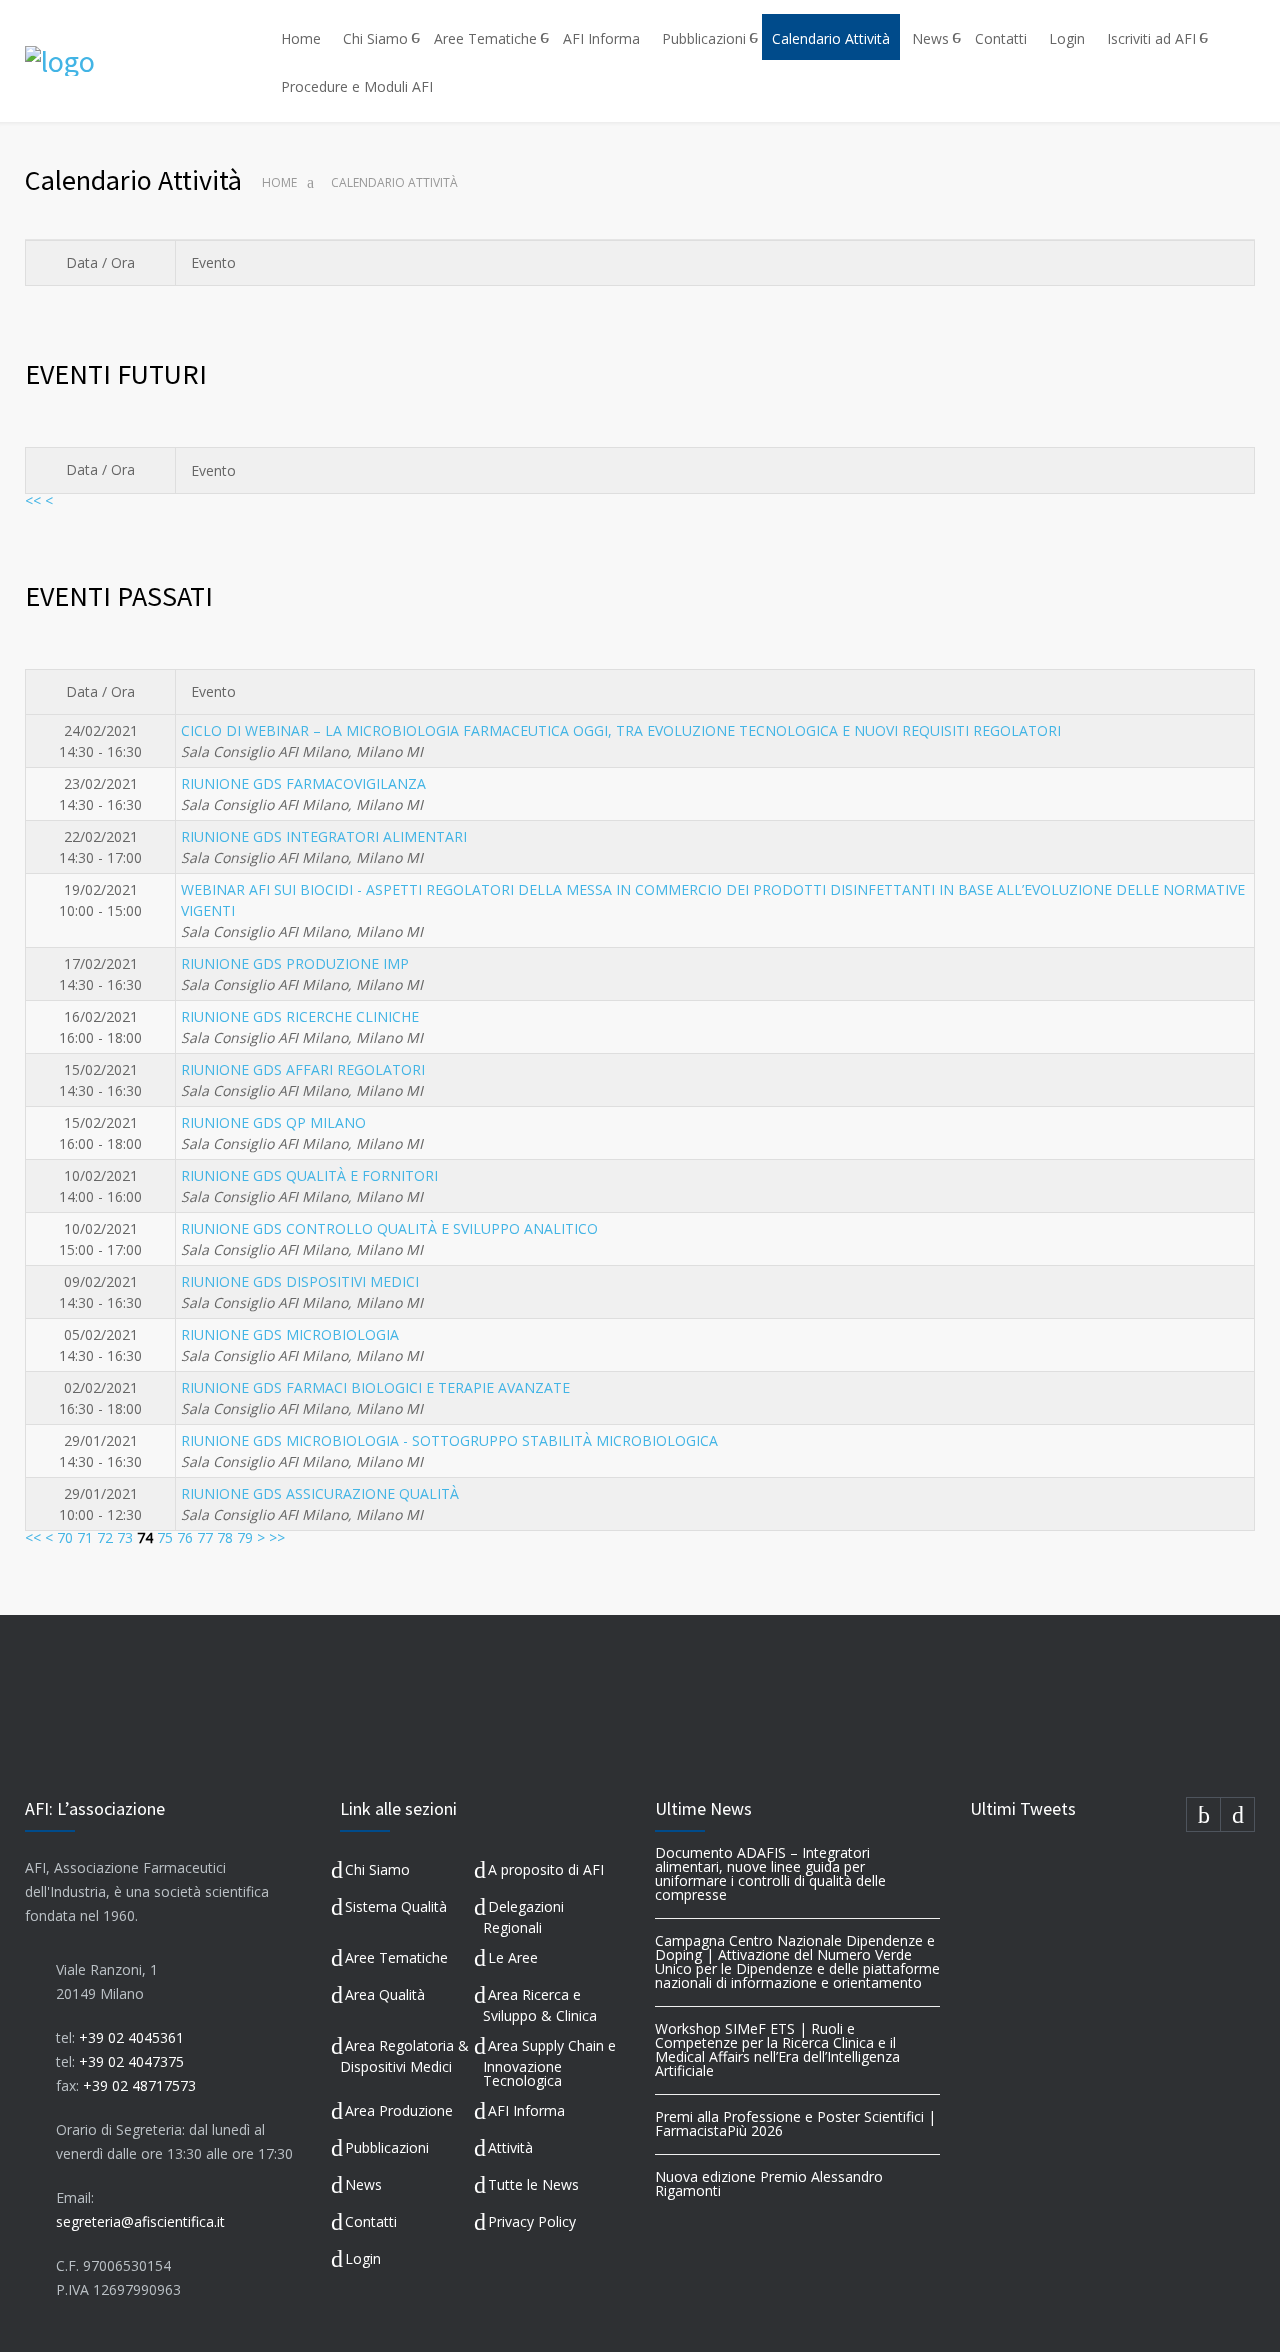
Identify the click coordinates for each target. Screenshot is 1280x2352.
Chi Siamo (375, 38)
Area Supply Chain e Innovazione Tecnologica (549, 2063)
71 (85, 1537)
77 (205, 1537)
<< (33, 500)
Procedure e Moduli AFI (357, 86)
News (930, 38)
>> (277, 1537)
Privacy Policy (532, 2221)
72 (105, 1537)
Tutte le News (533, 2184)
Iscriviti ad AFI (1151, 38)
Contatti (1001, 38)
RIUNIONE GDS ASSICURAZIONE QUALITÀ (320, 1493)
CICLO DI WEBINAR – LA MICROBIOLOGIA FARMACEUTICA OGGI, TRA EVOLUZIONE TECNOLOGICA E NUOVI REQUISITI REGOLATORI (621, 730)
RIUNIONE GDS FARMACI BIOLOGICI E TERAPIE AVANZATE (375, 1387)
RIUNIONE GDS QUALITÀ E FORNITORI (309, 1175)
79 (245, 1537)
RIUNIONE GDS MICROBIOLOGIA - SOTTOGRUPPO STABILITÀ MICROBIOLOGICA (449, 1440)
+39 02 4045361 (131, 2037)
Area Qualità (385, 1994)
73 (125, 1537)
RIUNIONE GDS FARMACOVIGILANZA (303, 783)
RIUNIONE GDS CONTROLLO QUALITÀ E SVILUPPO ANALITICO (389, 1228)
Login (1067, 38)
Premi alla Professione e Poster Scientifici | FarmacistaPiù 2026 (795, 2123)
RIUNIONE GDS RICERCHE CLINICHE (300, 1016)
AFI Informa (601, 38)
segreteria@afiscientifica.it (140, 2221)
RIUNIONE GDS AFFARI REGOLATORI (303, 1069)
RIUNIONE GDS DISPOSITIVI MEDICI (300, 1281)
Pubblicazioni (704, 38)
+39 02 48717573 (139, 2085)
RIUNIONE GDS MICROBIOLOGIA (290, 1334)
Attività (510, 2147)
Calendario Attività (831, 38)
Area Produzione (399, 2110)
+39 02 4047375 (131, 2061)
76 (185, 1537)
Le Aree (513, 1957)
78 (225, 1537)
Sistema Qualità (396, 1906)
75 (165, 1537)
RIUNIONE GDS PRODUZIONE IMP (295, 963)
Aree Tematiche (485, 38)
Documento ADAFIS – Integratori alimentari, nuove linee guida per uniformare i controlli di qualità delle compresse (770, 1873)
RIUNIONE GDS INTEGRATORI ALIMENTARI (324, 836)
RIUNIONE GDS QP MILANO (273, 1122)
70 (65, 1537)
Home (301, 38)
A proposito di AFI (546, 1869)
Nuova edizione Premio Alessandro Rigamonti (769, 2183)
